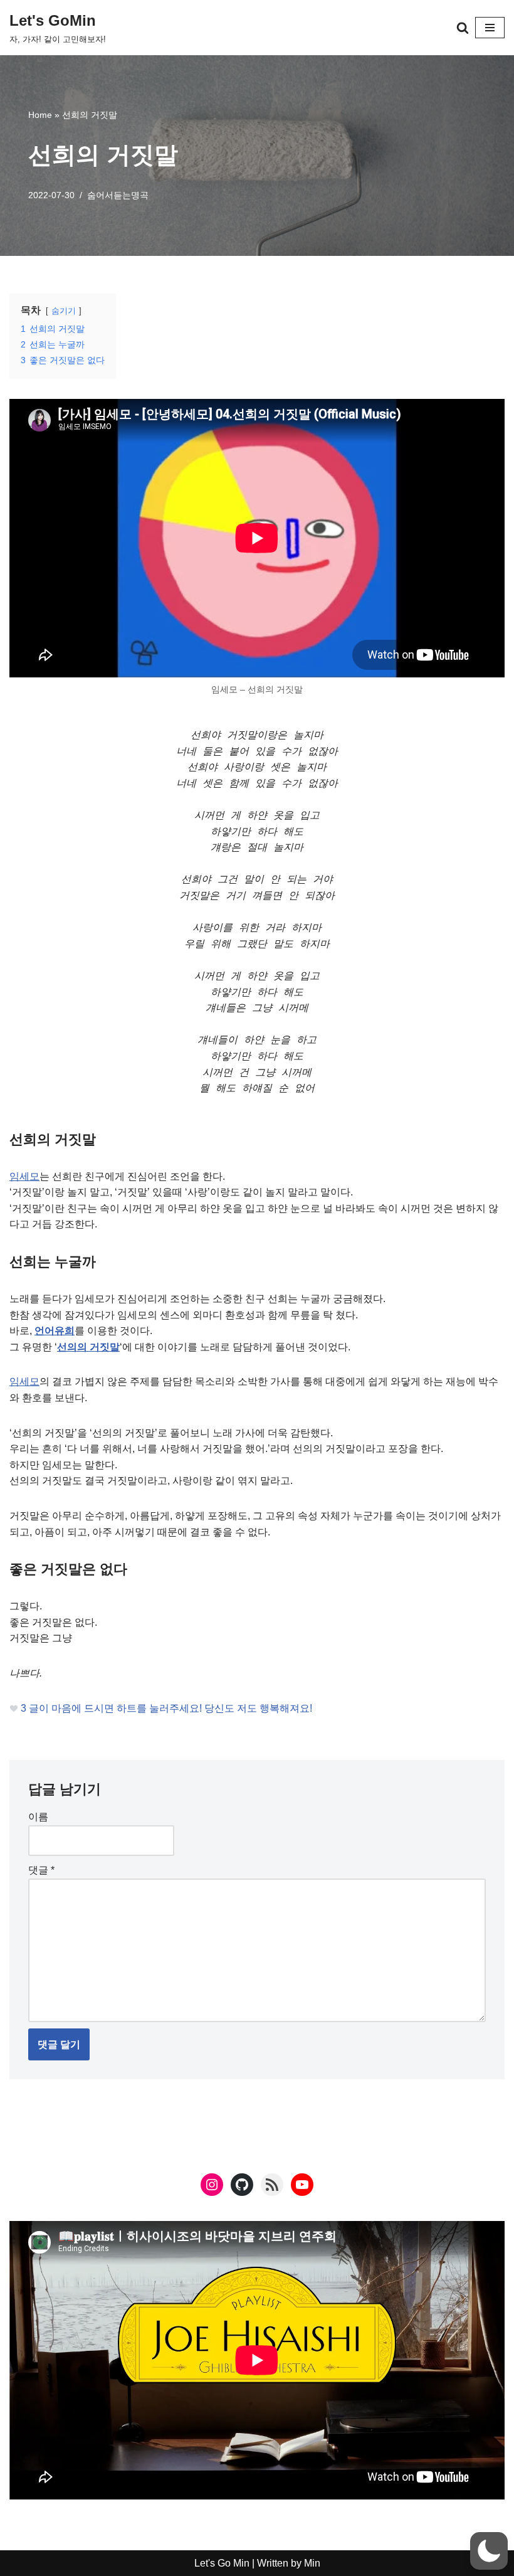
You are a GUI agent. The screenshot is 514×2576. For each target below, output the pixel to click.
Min (311, 2563)
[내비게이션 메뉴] (490, 28)
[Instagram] (212, 2185)
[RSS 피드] (272, 2185)
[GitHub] (242, 2185)
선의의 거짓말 (88, 1347)
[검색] (463, 28)
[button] (489, 2551)
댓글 (41, 1870)
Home (40, 115)
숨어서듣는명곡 (118, 195)
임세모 (24, 1176)
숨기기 (64, 311)
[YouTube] (302, 2185)
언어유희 (55, 1331)
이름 (38, 1817)
